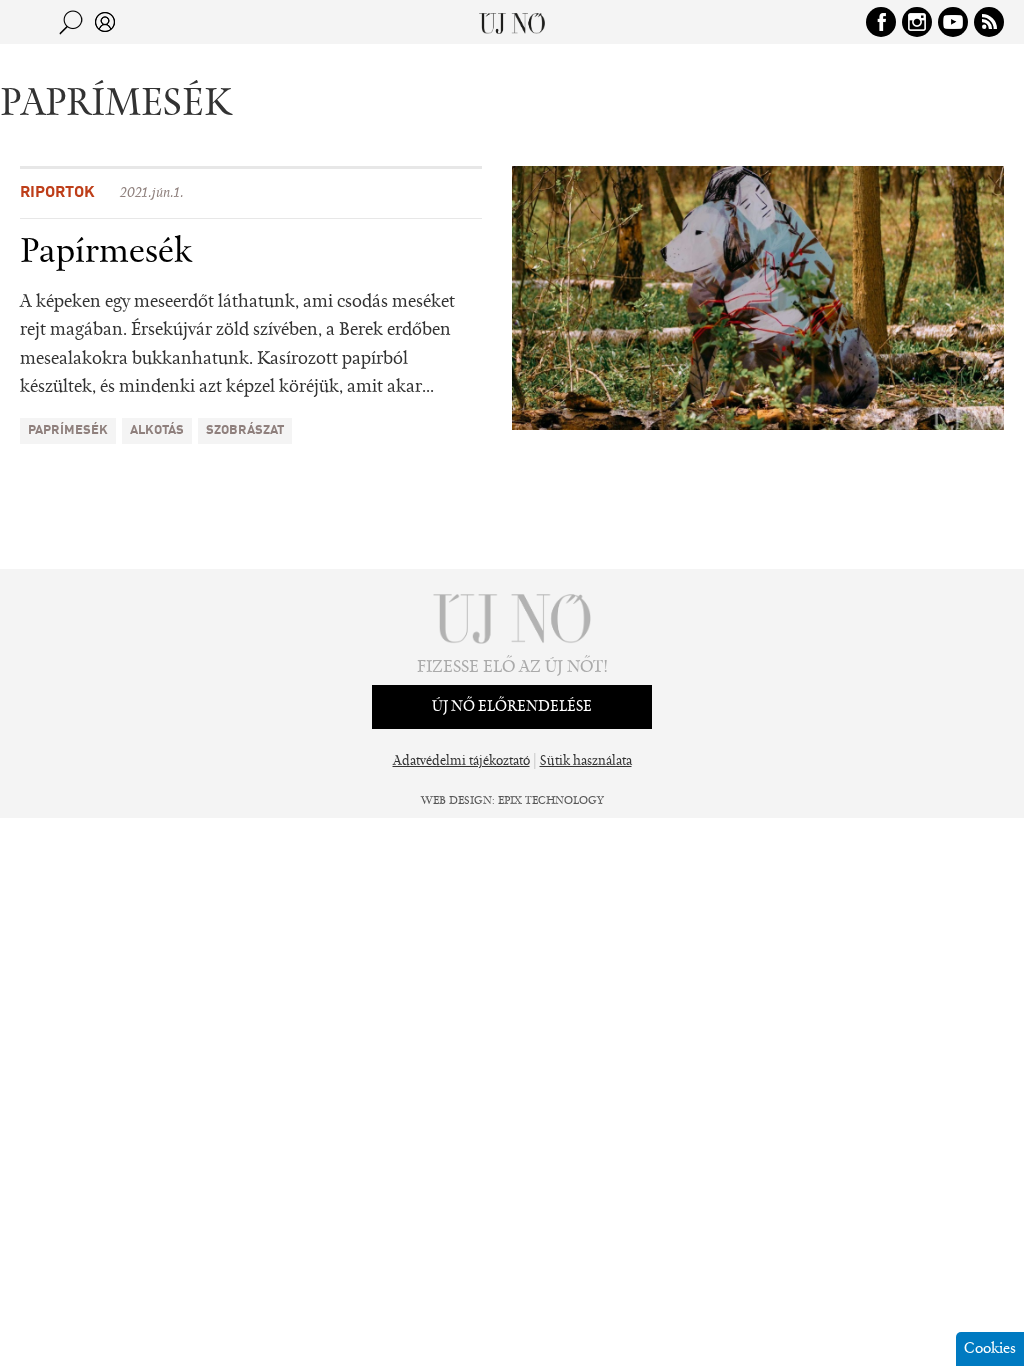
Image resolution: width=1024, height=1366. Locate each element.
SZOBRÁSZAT (245, 430)
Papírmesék (106, 253)
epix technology (551, 801)
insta (917, 22)
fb (881, 22)
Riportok (57, 193)
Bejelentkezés (105, 22)
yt (953, 22)
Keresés (71, 22)
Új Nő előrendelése (512, 707)
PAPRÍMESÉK (68, 430)
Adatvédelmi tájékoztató (461, 762)
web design (456, 801)
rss (989, 22)
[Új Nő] (512, 22)
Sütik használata (586, 762)
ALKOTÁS (157, 430)
